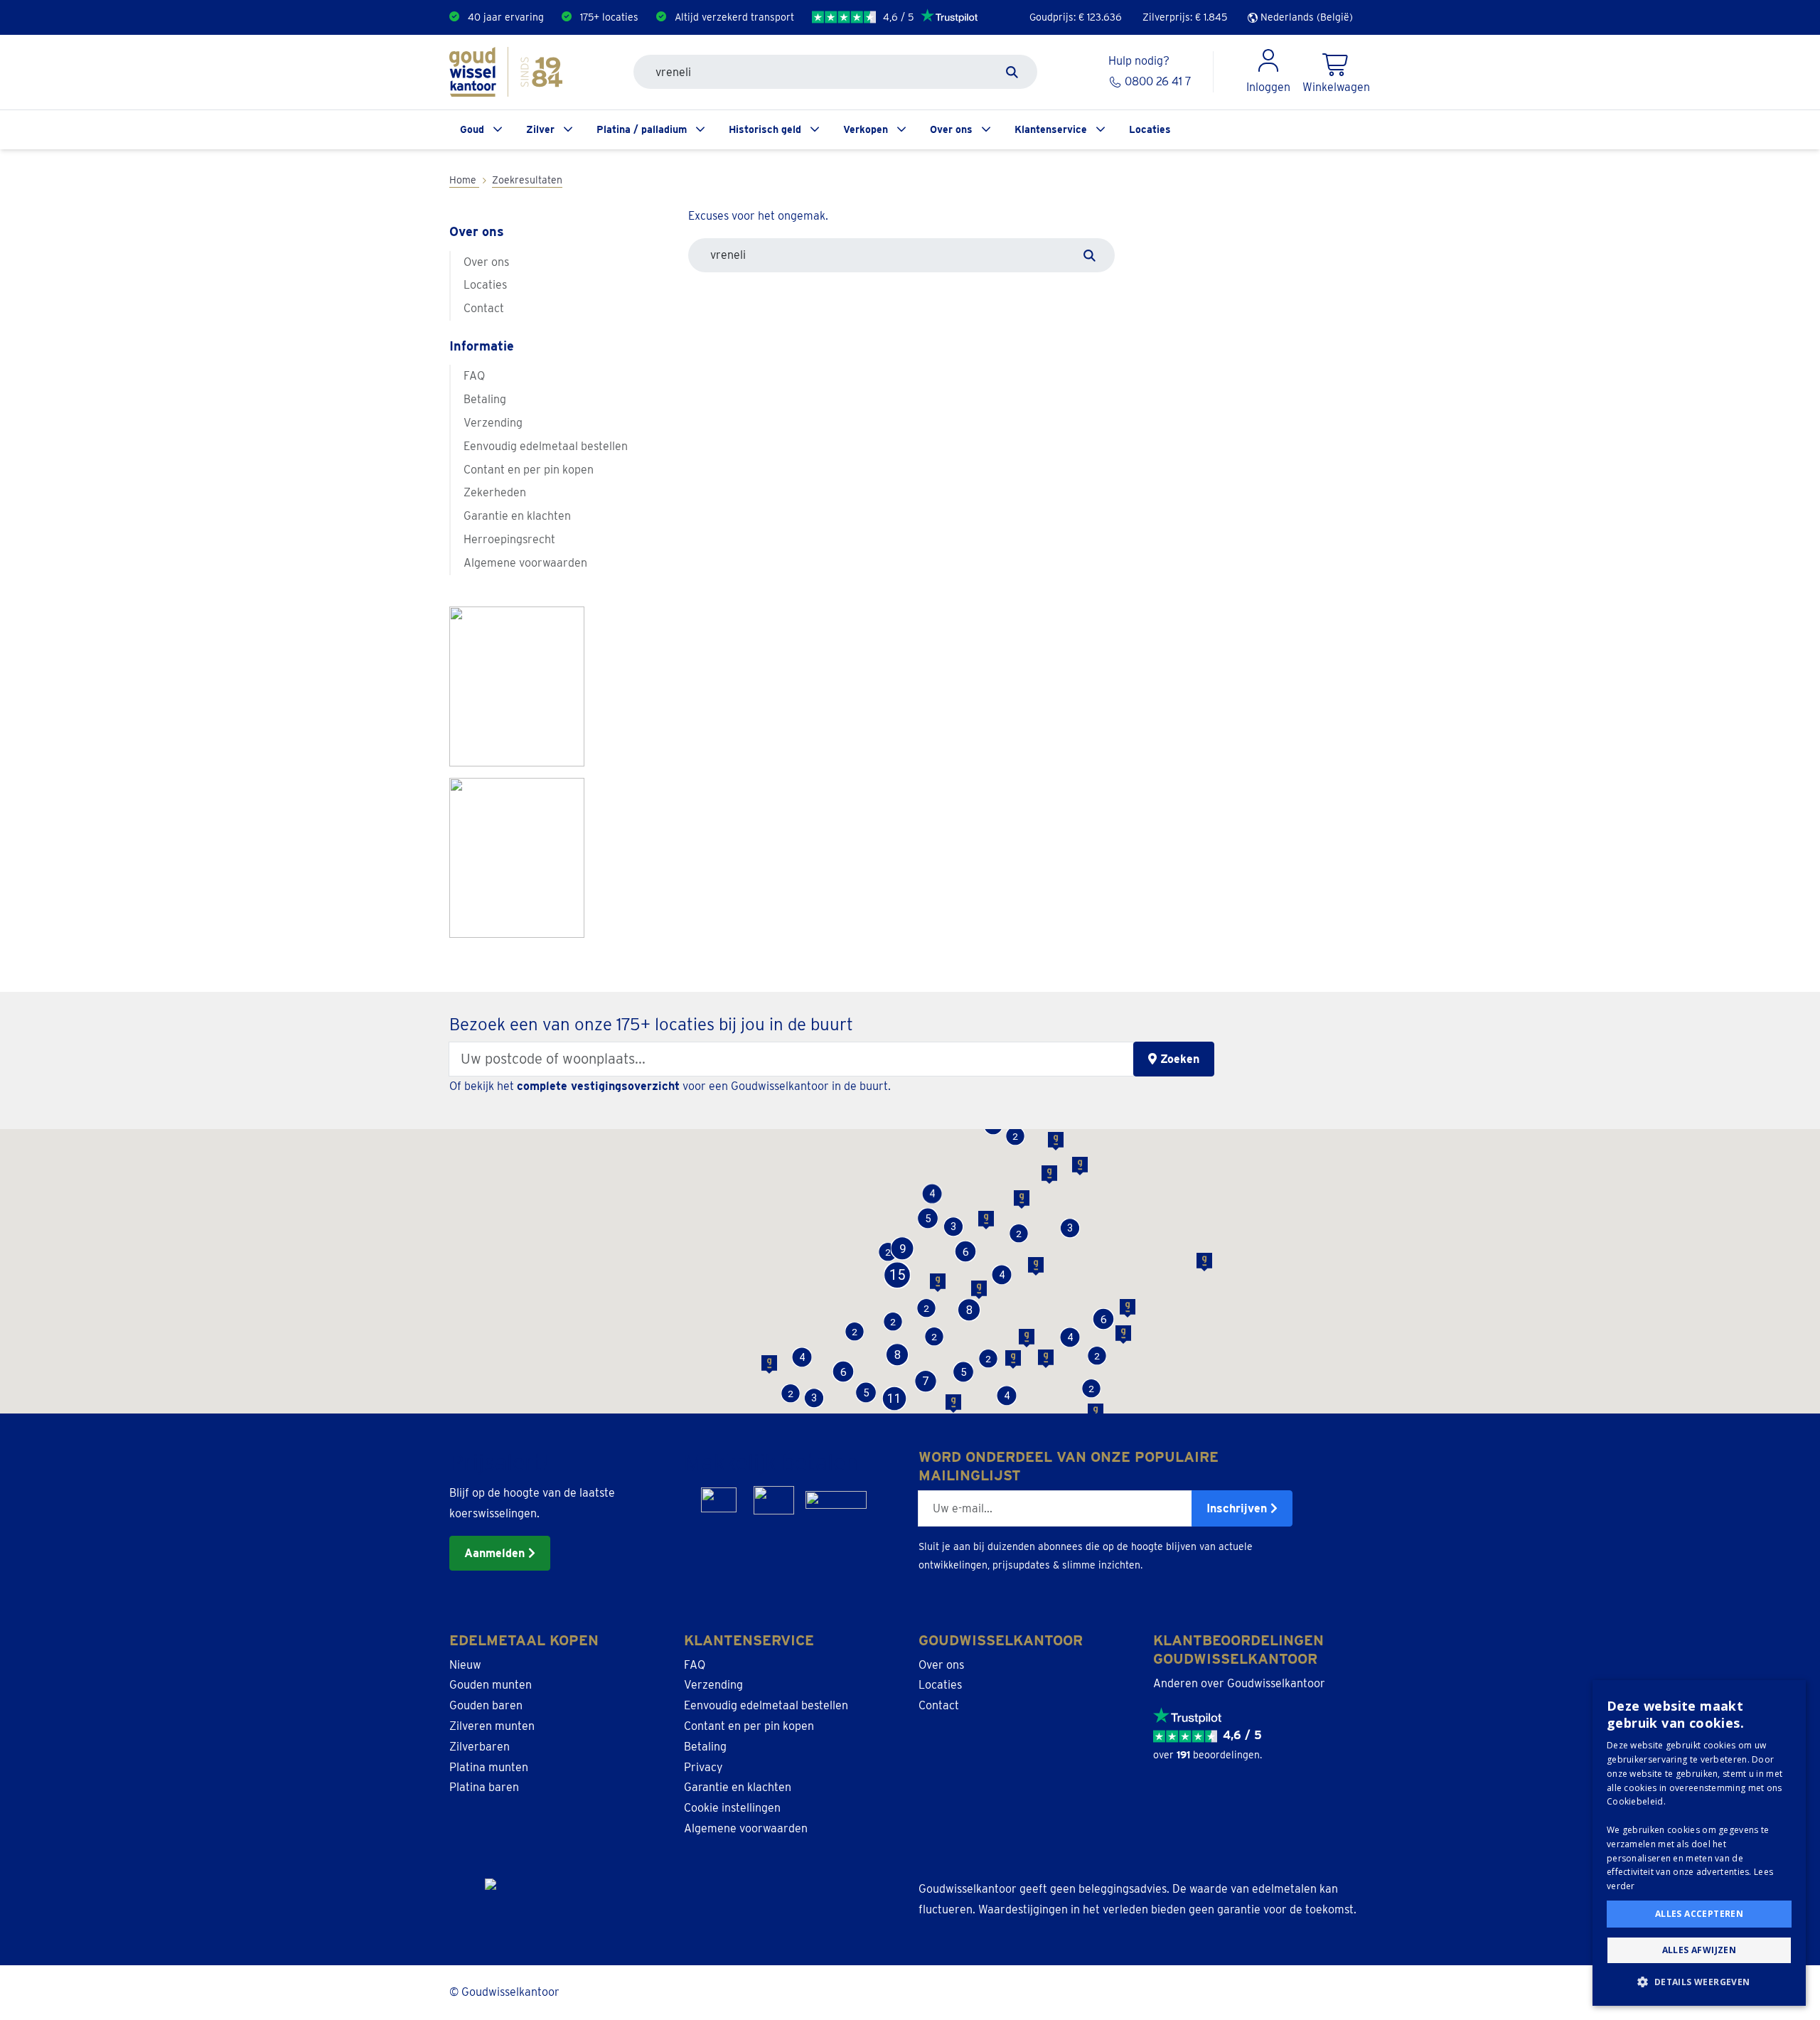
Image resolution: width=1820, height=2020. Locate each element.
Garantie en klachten (517, 516)
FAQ (474, 376)
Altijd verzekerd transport (734, 17)
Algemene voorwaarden (525, 563)
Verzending (493, 423)
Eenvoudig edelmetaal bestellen (546, 446)
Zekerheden (495, 492)
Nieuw (465, 1665)
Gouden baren (486, 1705)
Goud (472, 129)
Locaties (1150, 129)
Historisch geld (765, 129)
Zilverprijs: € (1185, 17)
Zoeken (1178, 1059)
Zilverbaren (480, 1747)
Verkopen (866, 129)
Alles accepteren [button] (1699, 1914)
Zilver (540, 129)
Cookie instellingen (732, 1808)
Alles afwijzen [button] (1699, 1950)
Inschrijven (1238, 1508)
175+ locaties (609, 17)
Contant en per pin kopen (529, 470)
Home (464, 180)
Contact (484, 308)
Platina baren (484, 1787)
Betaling (485, 399)
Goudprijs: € (1076, 17)
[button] (866, 1393)
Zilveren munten (492, 1726)
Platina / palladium (642, 129)
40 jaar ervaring (506, 17)
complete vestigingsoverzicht (598, 1086)
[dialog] (1699, 1843)
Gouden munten (491, 1685)
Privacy (703, 1767)
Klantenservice (1051, 129)
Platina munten (489, 1767)
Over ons (951, 129)
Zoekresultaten (527, 180)
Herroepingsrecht (509, 539)
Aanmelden (496, 1553)
